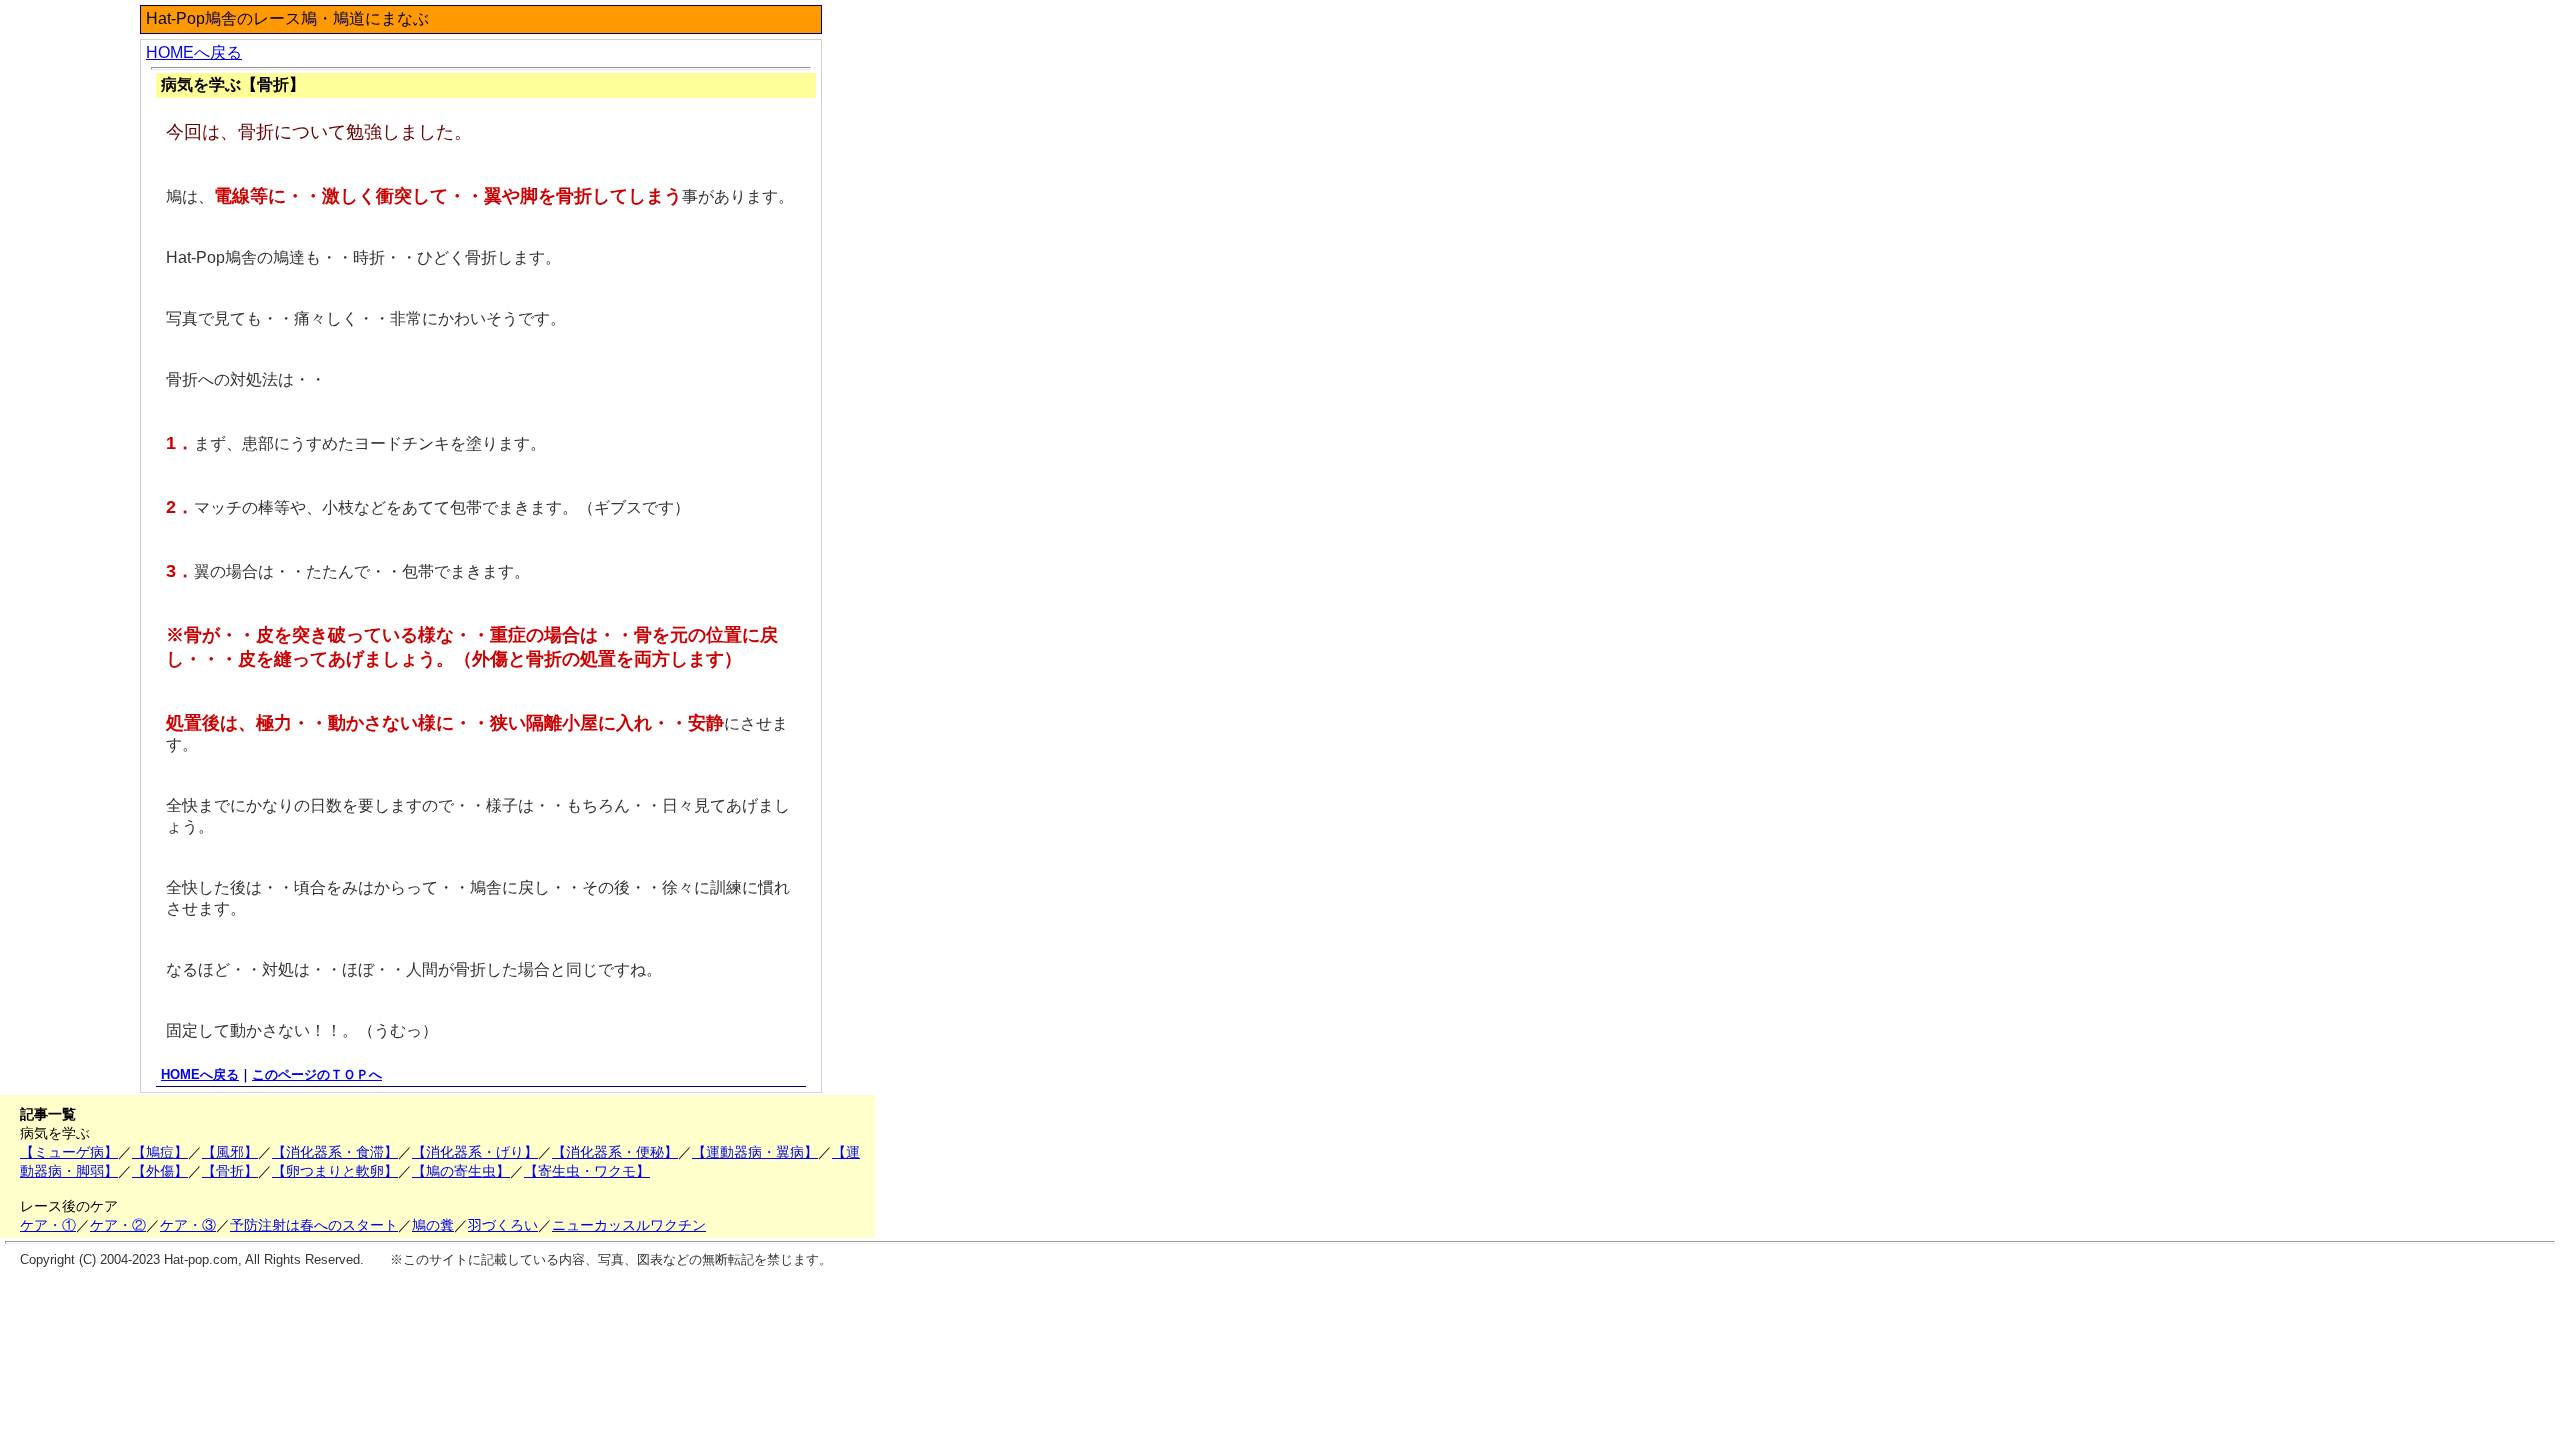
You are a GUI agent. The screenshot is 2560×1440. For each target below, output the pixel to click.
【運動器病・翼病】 (755, 1152)
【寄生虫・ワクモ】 (587, 1171)
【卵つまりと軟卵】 (335, 1171)
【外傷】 (160, 1171)
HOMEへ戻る (194, 52)
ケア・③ (188, 1225)
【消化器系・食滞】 (335, 1152)
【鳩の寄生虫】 (461, 1171)
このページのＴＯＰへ (317, 1074)
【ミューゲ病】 (69, 1152)
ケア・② (118, 1225)
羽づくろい (503, 1225)
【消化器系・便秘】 (615, 1152)
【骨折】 (230, 1171)
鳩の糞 (433, 1225)
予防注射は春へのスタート (314, 1225)
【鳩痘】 (160, 1152)
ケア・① (48, 1225)
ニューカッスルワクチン (629, 1225)
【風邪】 (230, 1152)
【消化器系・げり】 (475, 1152)
